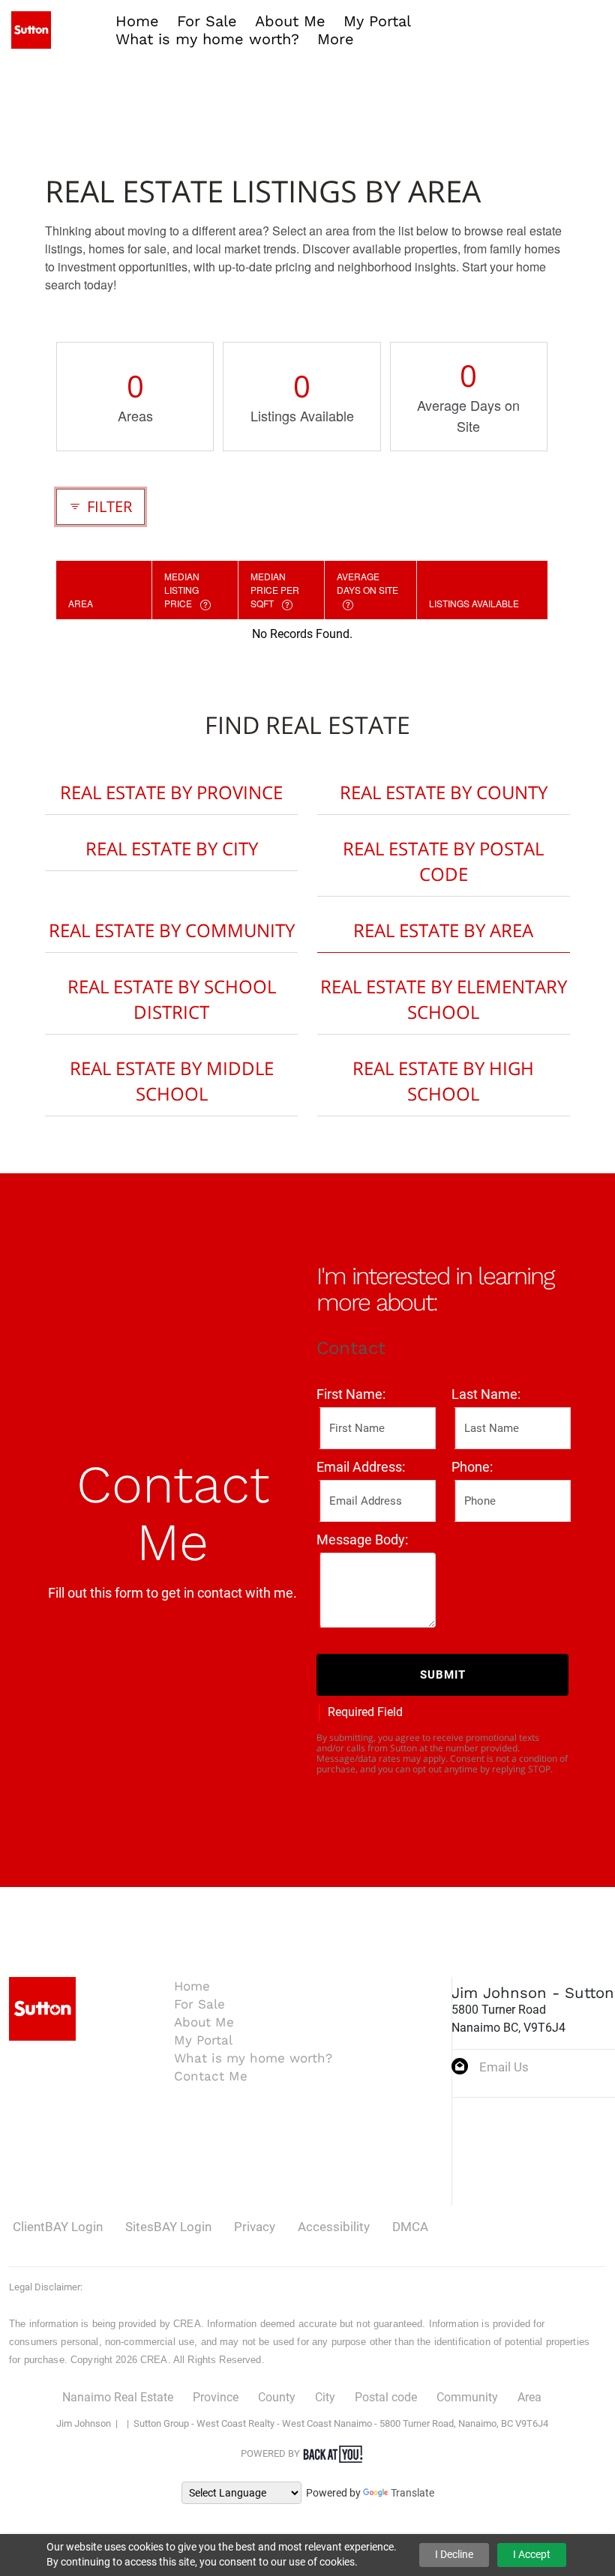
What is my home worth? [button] (207, 39)
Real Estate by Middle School (172, 1081)
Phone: (472, 1467)
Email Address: (361, 1467)
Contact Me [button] (211, 2076)
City (325, 2397)
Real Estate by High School (443, 1081)
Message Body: (362, 1540)
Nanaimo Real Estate (118, 2397)
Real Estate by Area (443, 930)
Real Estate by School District (172, 999)
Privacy (255, 2227)
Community (467, 2397)
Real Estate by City (172, 848)
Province (216, 2397)
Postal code (386, 2397)
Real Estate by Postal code (443, 861)
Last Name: (486, 1394)
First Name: (351, 1394)
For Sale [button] (207, 21)
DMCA (410, 2227)
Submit (443, 1675)
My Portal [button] (377, 21)
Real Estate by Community (172, 930)
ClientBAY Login (58, 2227)
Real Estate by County (444, 792)
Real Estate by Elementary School (444, 999)
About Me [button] (290, 21)
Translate (412, 2493)
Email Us (504, 2067)
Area (529, 2397)
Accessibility (334, 2227)
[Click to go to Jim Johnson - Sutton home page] (31, 29)
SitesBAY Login (168, 2227)
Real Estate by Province (171, 792)
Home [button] (137, 21)
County (277, 2397)
